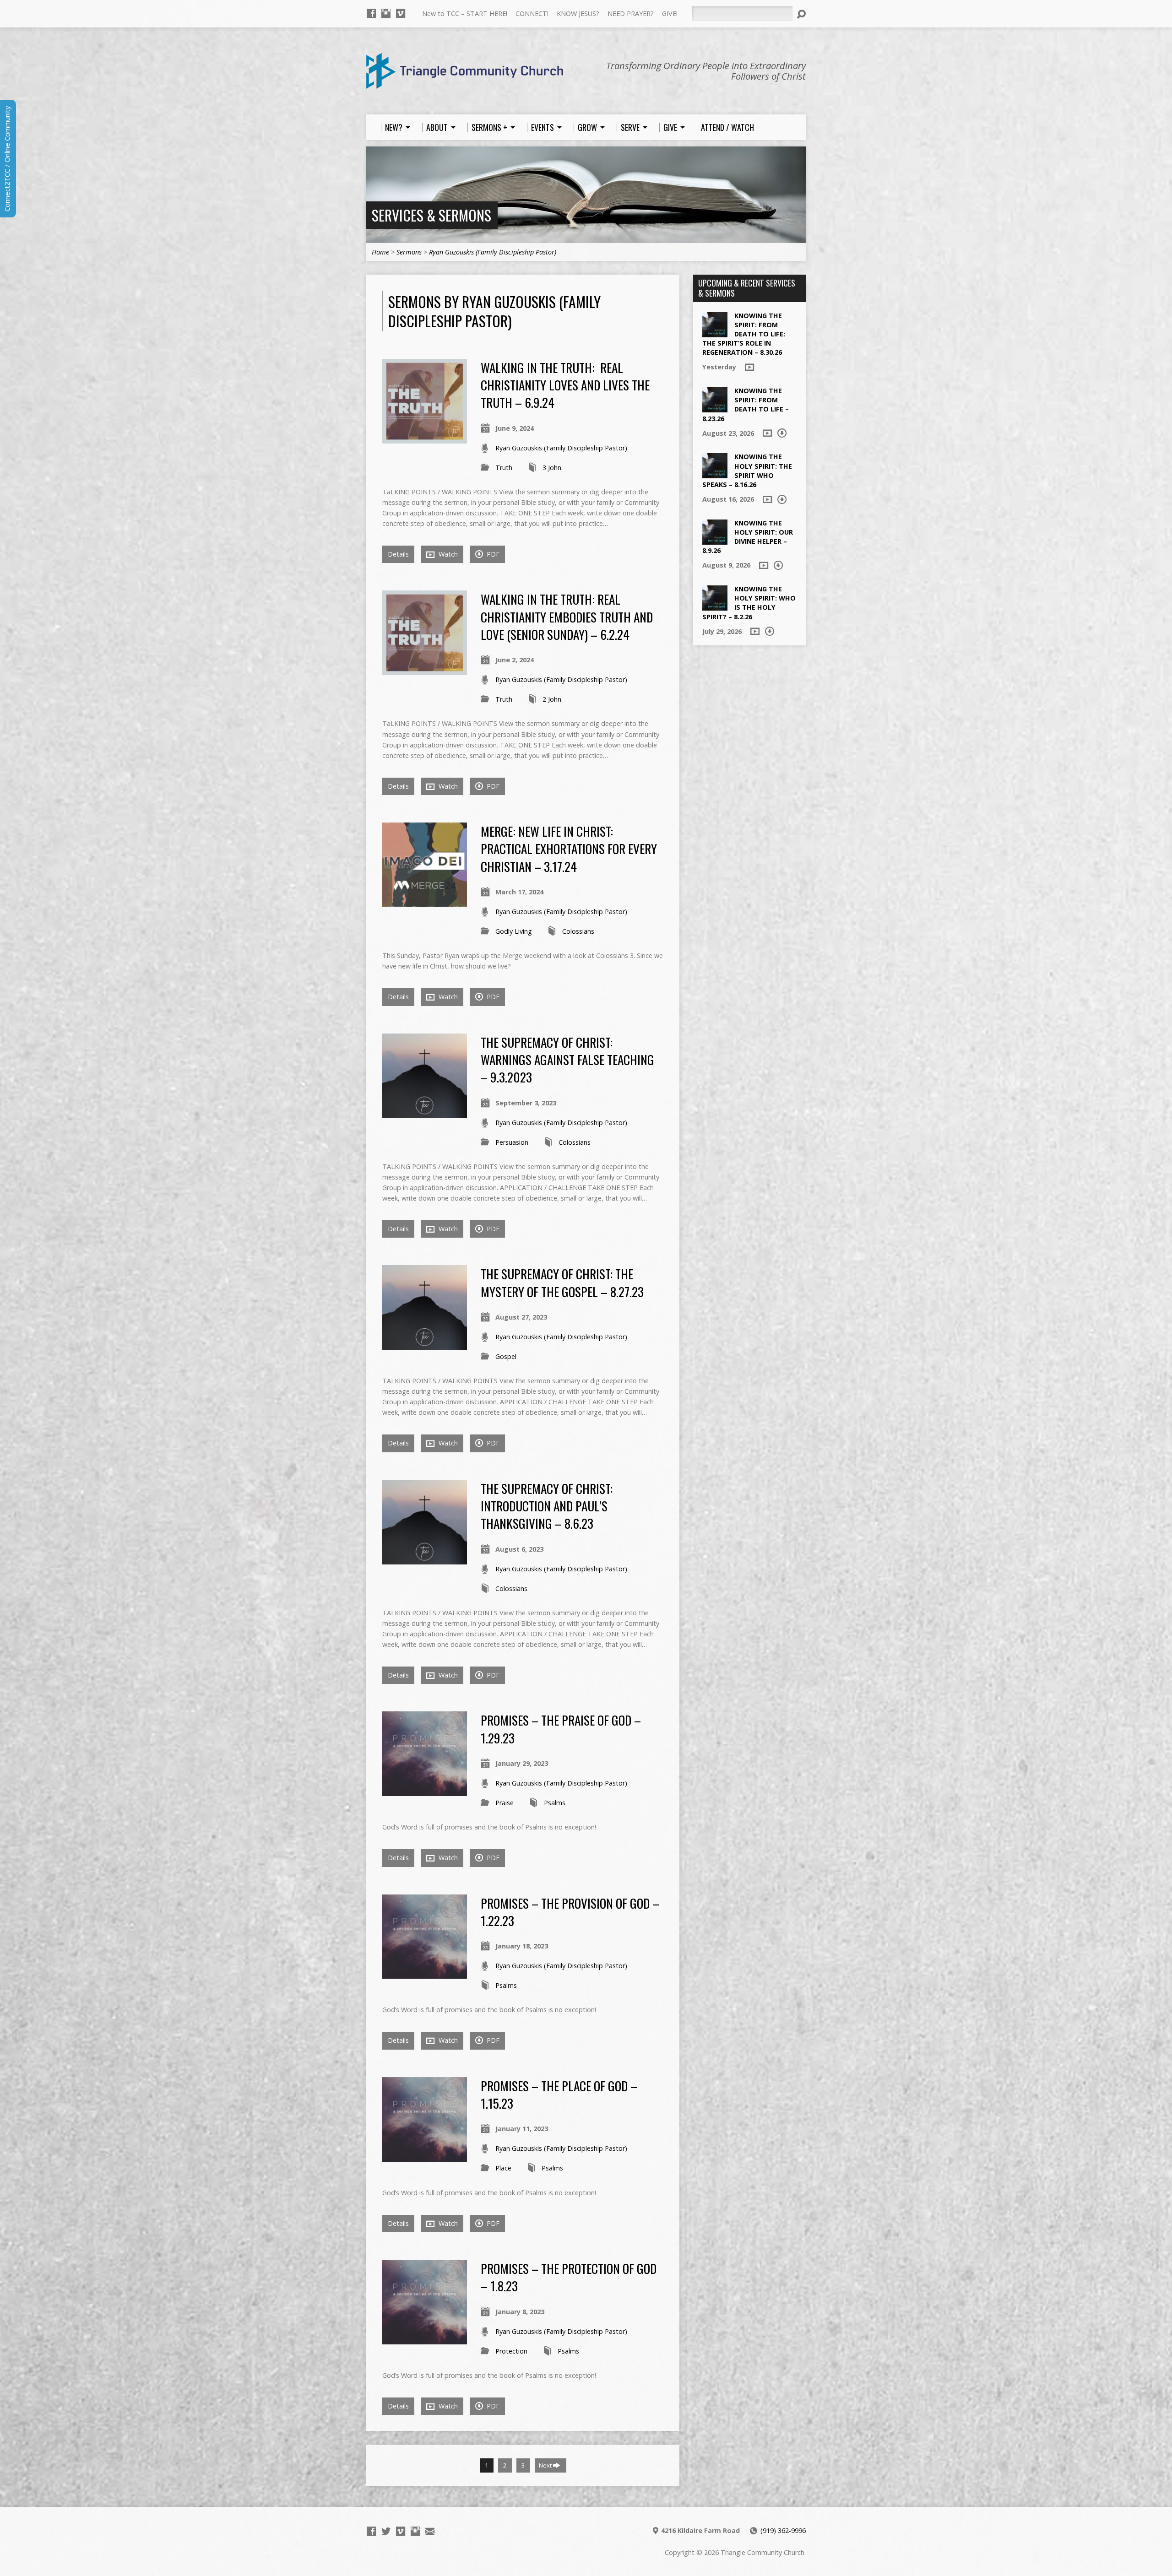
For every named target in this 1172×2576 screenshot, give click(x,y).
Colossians (578, 931)
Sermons (409, 252)
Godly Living (514, 931)
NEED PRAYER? (631, 14)
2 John (552, 699)
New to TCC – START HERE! (465, 14)
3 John (552, 468)
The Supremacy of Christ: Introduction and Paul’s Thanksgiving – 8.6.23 (547, 1506)
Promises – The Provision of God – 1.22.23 (570, 1912)
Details (398, 554)
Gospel (506, 1356)
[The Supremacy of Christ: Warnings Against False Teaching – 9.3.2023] (425, 1113)
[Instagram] (386, 13)
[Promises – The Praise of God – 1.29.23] (425, 1791)
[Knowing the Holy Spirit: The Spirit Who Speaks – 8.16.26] (715, 474)
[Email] (430, 2531)
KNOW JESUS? (578, 14)
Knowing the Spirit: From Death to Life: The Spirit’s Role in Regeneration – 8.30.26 (744, 334)
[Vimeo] (401, 13)
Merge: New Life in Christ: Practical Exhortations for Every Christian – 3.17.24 (569, 849)
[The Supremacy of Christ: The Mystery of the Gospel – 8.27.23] (425, 1345)
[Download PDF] (782, 433)
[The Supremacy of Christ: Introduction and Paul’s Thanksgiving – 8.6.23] (425, 1559)
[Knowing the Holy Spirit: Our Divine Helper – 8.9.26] (715, 540)
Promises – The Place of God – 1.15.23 (559, 2094)
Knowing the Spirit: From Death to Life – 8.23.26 (746, 404)
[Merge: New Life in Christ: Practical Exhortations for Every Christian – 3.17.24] (425, 902)
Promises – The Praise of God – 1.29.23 (561, 1729)
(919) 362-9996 (783, 2530)
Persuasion (512, 1142)
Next (546, 2465)
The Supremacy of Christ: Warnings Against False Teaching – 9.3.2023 (567, 1060)
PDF (492, 554)
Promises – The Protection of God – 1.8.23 (569, 2277)
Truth (504, 468)
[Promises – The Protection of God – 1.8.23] (425, 2339)
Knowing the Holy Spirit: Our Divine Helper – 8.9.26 (748, 537)
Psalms (555, 1803)
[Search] (801, 14)
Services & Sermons (431, 215)
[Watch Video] (749, 367)
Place (503, 2168)
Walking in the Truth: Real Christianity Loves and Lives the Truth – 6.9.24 (565, 385)
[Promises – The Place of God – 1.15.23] (425, 2157)
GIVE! (670, 14)
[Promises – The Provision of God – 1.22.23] (425, 1973)
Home (380, 252)
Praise (505, 1803)
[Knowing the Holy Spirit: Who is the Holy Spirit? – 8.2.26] (715, 606)
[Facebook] (371, 13)
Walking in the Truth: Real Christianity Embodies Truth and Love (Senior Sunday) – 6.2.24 (567, 617)
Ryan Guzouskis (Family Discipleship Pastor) (493, 252)
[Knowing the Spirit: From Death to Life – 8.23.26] (715, 408)
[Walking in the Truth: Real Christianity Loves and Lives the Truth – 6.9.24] (425, 438)
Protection (511, 2351)
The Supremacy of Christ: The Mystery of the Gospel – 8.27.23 (562, 1282)
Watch (447, 554)
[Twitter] (386, 2531)
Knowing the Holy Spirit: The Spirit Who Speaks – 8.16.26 (747, 470)
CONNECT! (532, 14)
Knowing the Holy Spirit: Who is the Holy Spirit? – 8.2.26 (749, 603)
